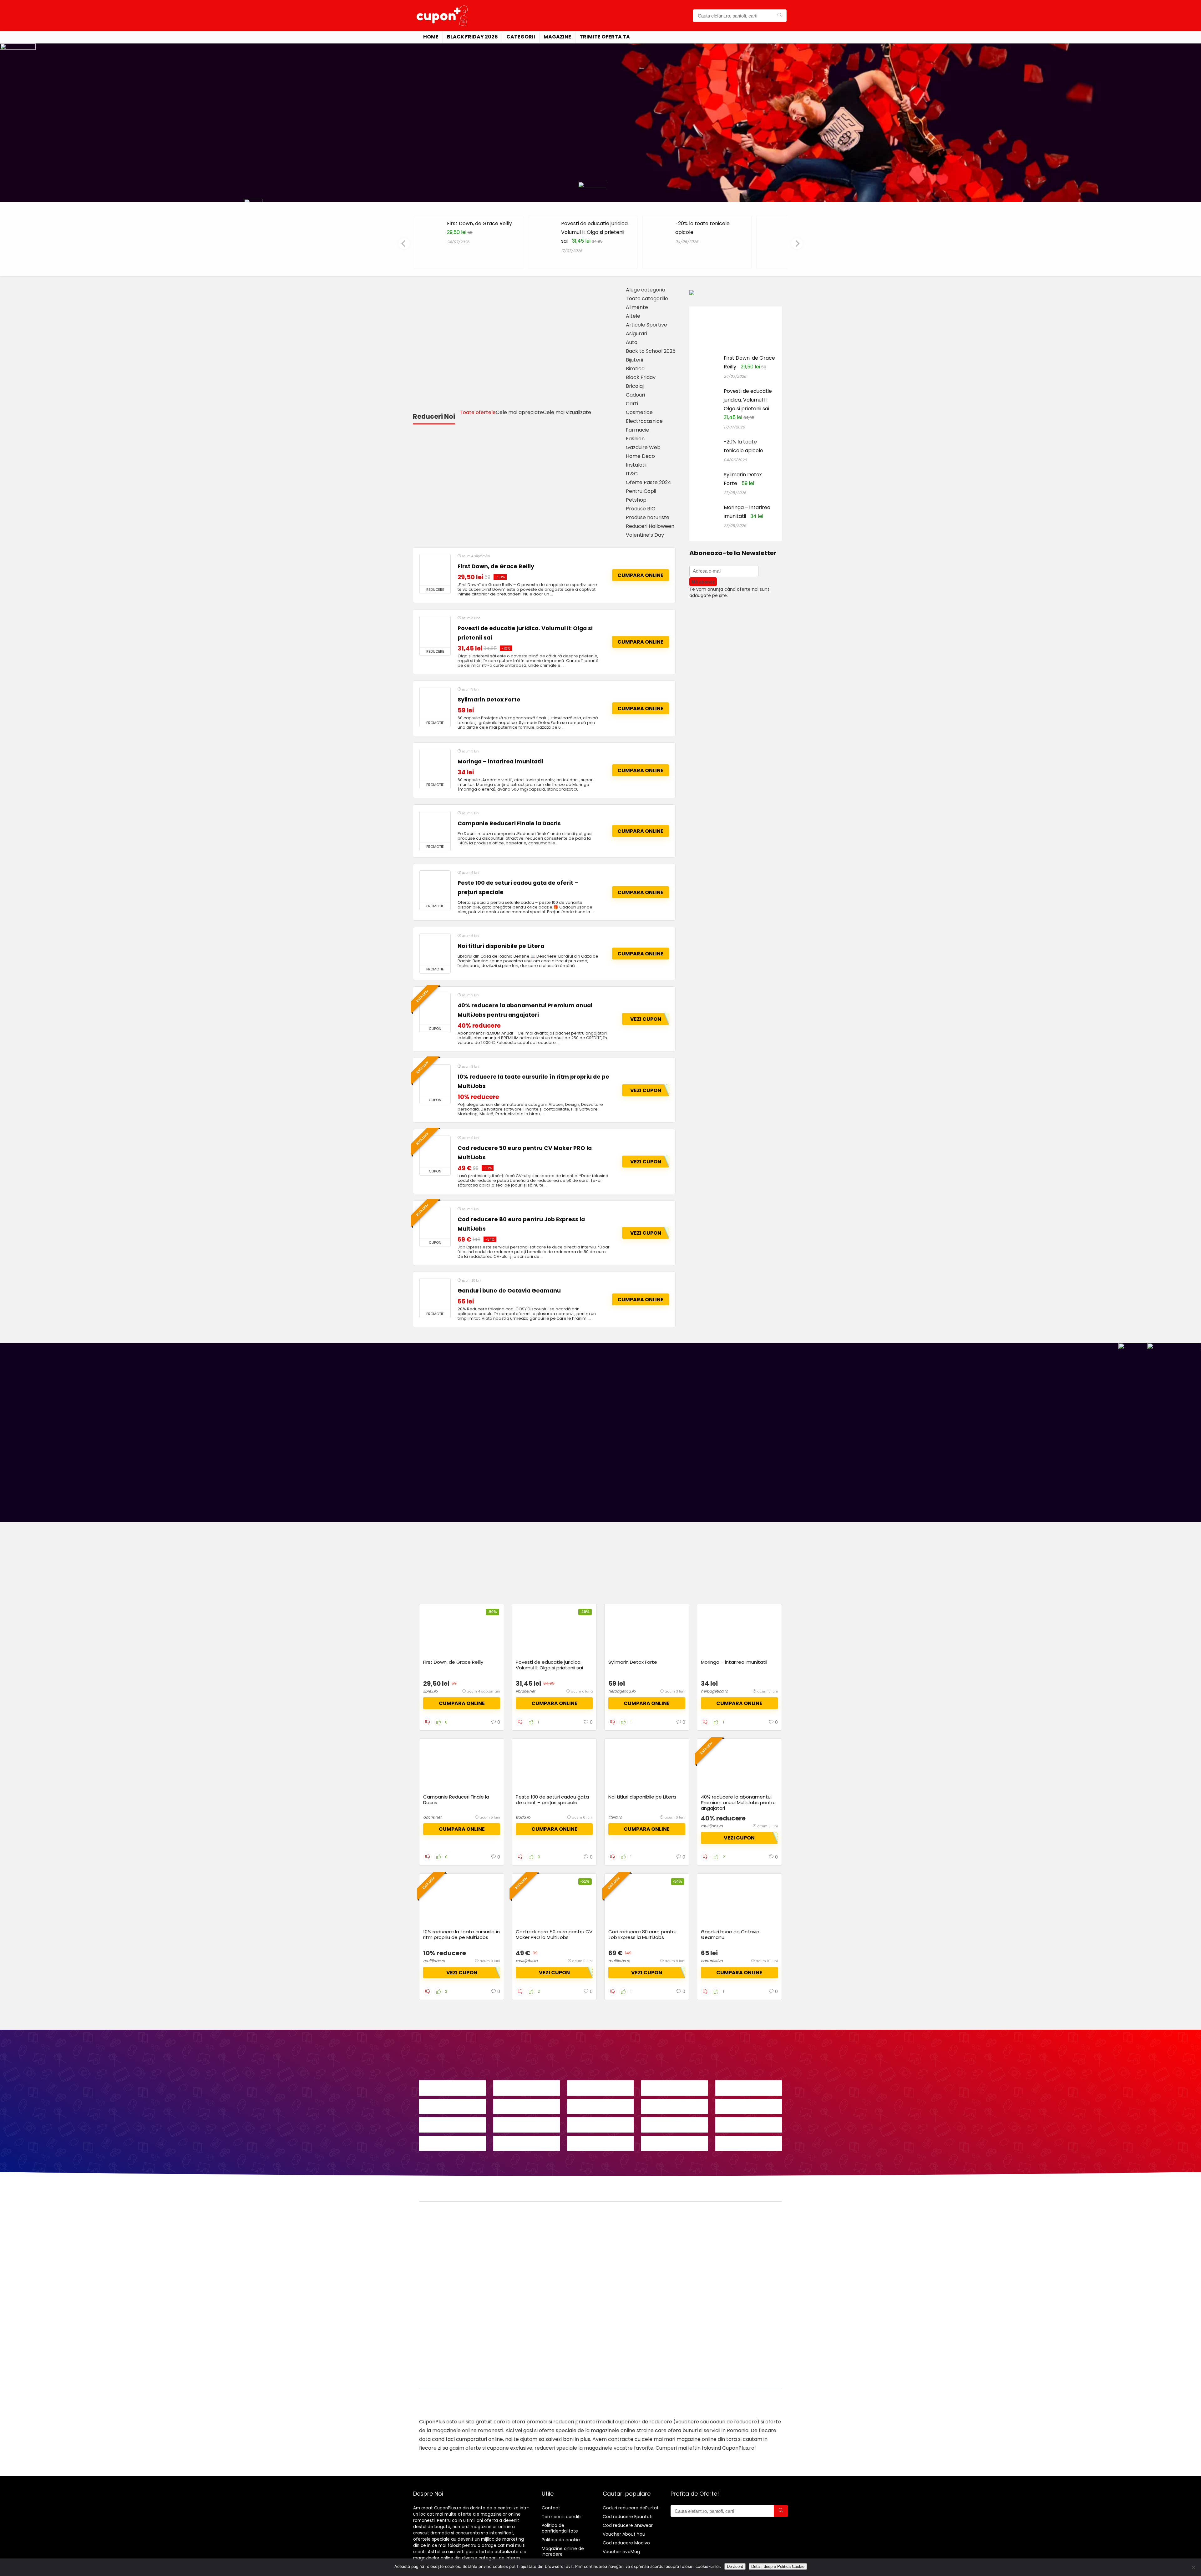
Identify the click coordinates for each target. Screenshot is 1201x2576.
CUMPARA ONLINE (640, 575)
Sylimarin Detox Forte (489, 700)
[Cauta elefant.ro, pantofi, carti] (780, 16)
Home (431, 37)
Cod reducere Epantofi (628, 2517)
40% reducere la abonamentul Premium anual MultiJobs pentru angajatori (738, 1802)
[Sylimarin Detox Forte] (435, 703)
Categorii (521, 37)
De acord (735, 2566)
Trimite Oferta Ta (605, 37)
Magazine (557, 37)
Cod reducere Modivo (626, 2543)
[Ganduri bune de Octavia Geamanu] (435, 1294)
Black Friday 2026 (472, 37)
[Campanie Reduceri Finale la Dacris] (435, 827)
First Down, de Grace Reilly (479, 223)
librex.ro (430, 1691)
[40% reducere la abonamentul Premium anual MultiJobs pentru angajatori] (435, 1009)
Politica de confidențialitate (560, 2528)
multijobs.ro (712, 1826)
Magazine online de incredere (563, 2551)
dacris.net (432, 1817)
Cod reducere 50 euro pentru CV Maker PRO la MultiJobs (554, 1934)
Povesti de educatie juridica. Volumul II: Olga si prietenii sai (595, 232)
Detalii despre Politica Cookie (778, 2566)
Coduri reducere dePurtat (631, 2508)
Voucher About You (624, 2534)
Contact (551, 2508)
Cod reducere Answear (628, 2525)
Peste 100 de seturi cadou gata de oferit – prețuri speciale (552, 1800)
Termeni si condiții (562, 2517)
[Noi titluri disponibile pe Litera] (435, 949)
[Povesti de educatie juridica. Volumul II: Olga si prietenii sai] (435, 632)
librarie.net (525, 1691)
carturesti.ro (712, 1961)
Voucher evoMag (621, 2552)
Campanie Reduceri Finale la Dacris (509, 823)
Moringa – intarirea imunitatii (500, 762)
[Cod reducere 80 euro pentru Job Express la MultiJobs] (435, 1223)
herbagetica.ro (622, 1691)
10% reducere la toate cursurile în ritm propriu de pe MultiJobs (461, 1934)
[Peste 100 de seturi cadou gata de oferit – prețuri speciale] (435, 886)
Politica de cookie (561, 2540)
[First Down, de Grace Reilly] (435, 570)
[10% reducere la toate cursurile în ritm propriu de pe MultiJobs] (435, 1080)
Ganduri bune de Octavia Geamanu (509, 1291)
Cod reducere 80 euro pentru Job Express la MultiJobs (642, 1934)
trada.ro (523, 1817)
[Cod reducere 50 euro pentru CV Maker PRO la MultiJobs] (435, 1151)
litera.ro (615, 1817)
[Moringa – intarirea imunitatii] (435, 765)
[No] (1193, 2567)
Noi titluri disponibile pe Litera (501, 946)
